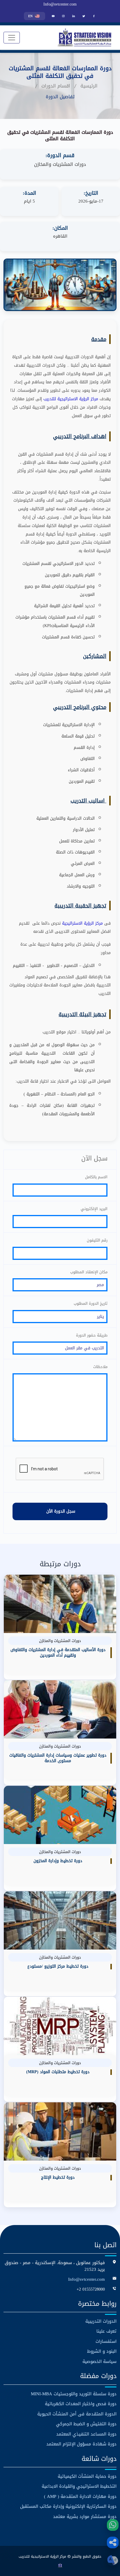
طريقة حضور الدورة (92, 1335)
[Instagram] (63, 16)
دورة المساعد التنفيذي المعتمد (86, 2434)
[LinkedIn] (74, 16)
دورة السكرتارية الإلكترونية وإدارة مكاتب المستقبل (68, 2506)
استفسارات (106, 2341)
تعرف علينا (106, 2331)
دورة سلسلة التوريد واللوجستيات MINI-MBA (74, 2394)
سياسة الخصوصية (99, 2362)
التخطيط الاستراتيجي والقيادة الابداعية (79, 2486)
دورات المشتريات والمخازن (60, 164)
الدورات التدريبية (101, 2321)
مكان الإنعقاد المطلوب (89, 1272)
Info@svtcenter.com (60, 4)
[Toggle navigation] (12, 38)
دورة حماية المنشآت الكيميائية (87, 2476)
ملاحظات (100, 1367)
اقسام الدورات (56, 86)
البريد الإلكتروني (94, 1209)
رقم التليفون (97, 1240)
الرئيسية (89, 86)
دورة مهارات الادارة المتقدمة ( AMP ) (80, 2497)
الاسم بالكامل (96, 1177)
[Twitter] (84, 16)
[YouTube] (53, 16)
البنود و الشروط (102, 2351)
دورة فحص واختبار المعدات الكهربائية (81, 2404)
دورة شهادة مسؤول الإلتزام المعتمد (81, 2444)
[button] (113, 2542)
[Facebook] (94, 16)
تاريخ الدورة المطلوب (91, 1304)
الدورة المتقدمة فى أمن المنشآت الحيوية (77, 2414)
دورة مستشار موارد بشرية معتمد (85, 2517)
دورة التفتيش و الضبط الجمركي (86, 2424)
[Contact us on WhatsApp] (113, 2525)
